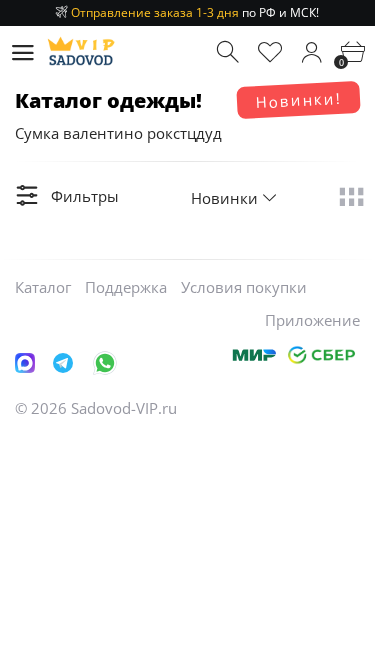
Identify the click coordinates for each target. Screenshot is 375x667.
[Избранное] (270, 52)
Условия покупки (244, 287)
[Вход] (311, 52)
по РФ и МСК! (195, 12)
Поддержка (126, 287)
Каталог (43, 287)
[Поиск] (229, 52)
